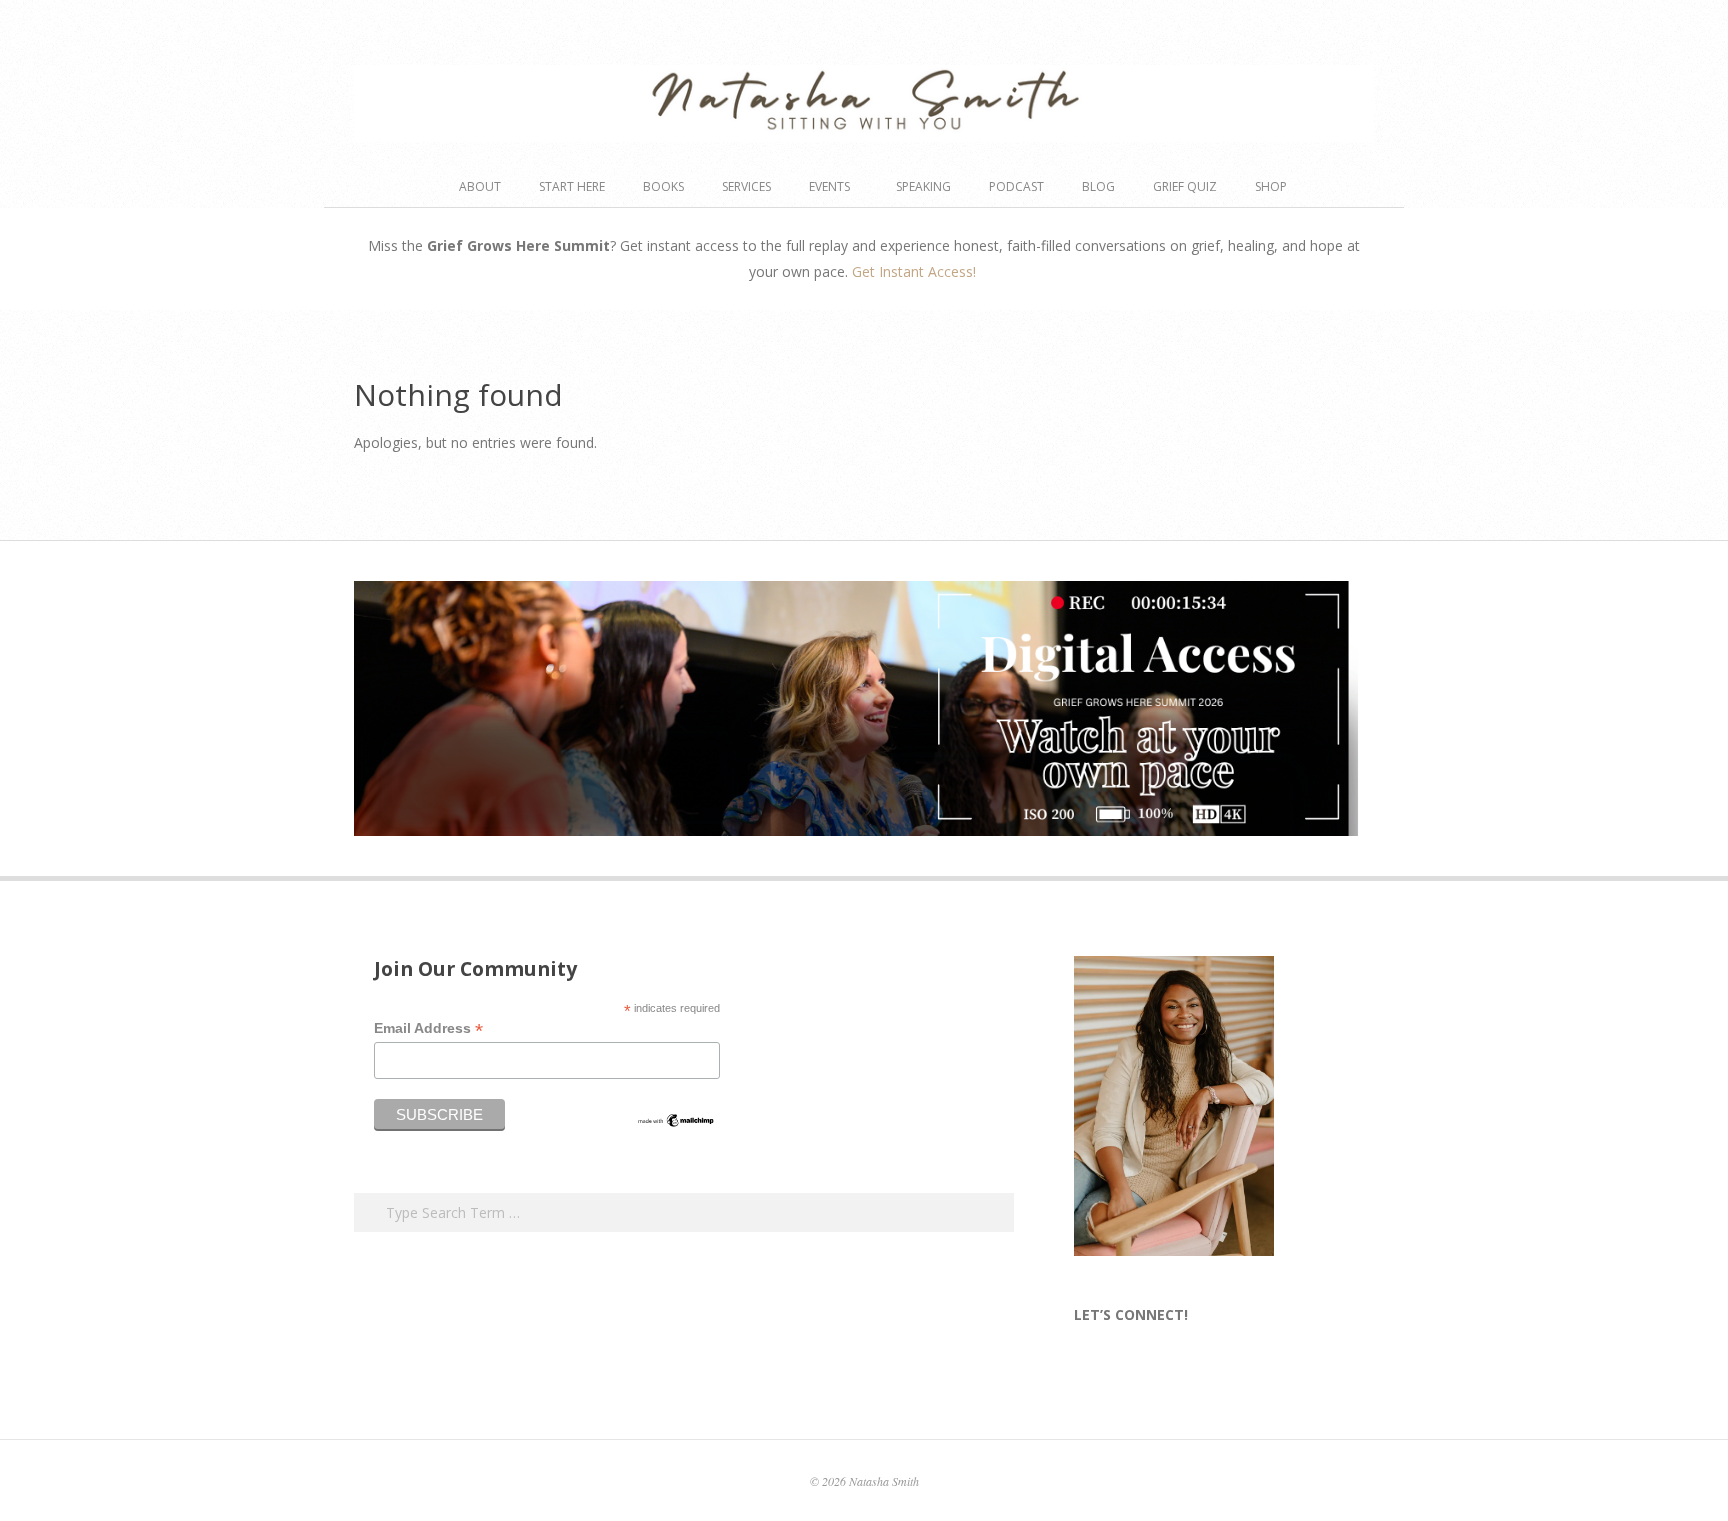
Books (663, 186)
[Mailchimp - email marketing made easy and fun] (676, 1120)
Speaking (923, 186)
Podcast (1016, 186)
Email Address (428, 1029)
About (480, 186)
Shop (1271, 186)
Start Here (572, 186)
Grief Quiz (1185, 186)
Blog (1098, 186)
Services (746, 186)
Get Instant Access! (916, 271)
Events (829, 186)
